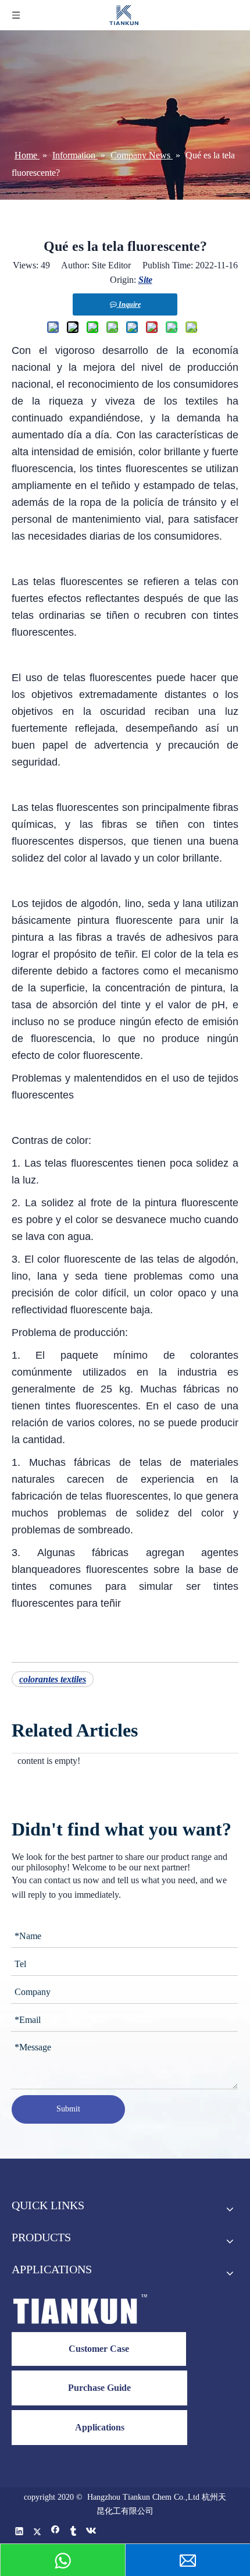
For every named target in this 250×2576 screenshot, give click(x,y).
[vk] (92, 2533)
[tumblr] (74, 2533)
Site (145, 280)
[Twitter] (37, 2533)
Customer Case (99, 2349)
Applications (100, 2427)
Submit (68, 2109)
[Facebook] (56, 2533)
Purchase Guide (99, 2388)
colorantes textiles (53, 1679)
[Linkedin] (19, 2533)
